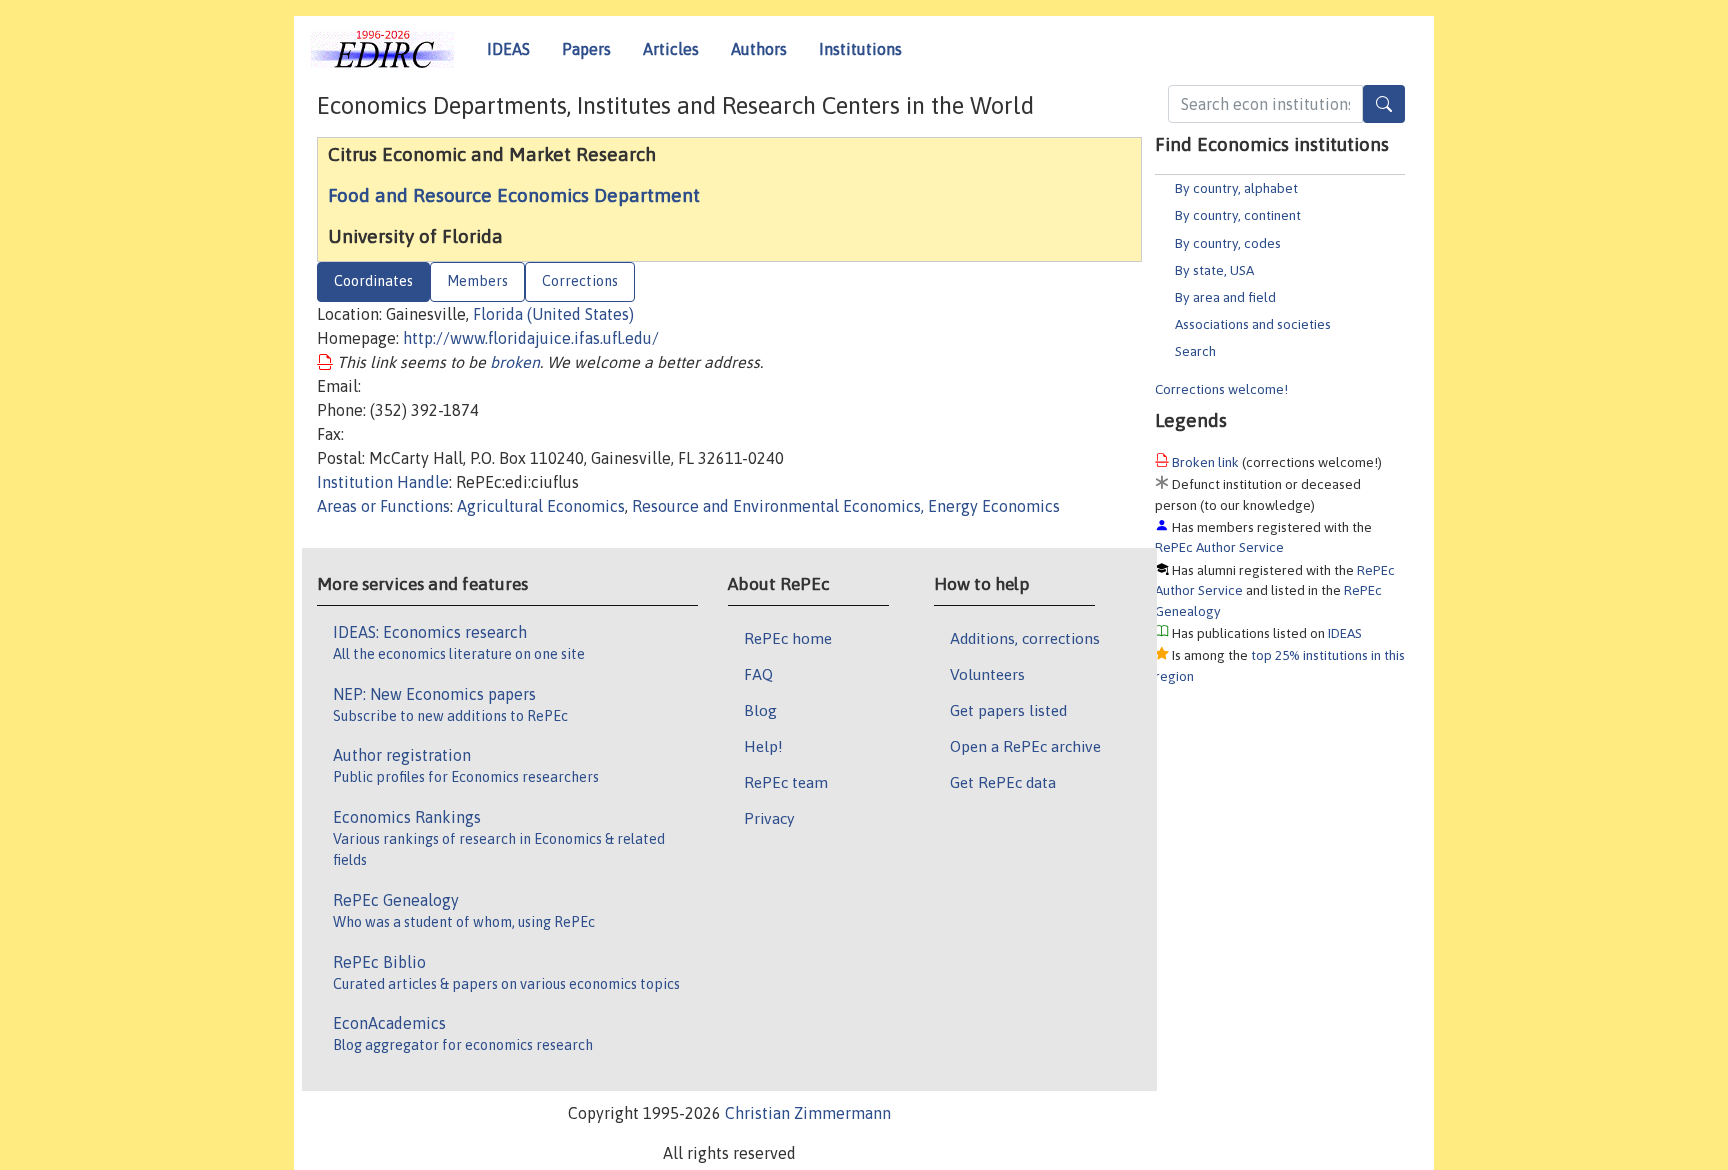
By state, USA (1214, 270)
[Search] (1384, 104)
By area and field (1225, 297)
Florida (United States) (553, 314)
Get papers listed (1008, 710)
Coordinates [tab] (373, 281)
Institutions (860, 49)
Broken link (1205, 462)
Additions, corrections (1025, 638)
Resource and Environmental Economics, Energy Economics (846, 506)
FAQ (758, 674)
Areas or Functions (383, 506)
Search (1195, 351)
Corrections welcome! (1221, 389)
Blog (760, 710)
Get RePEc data (1003, 782)
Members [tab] (477, 281)
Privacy (769, 818)
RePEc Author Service (1219, 547)
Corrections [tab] (580, 281)
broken (515, 362)
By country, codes (1228, 243)
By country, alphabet (1236, 188)
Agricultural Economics (541, 506)
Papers (586, 49)
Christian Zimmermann (808, 1113)
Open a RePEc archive (1025, 746)
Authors (759, 49)
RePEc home (788, 638)
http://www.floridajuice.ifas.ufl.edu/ (531, 338)
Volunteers (987, 674)
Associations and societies (1253, 324)
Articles (671, 49)
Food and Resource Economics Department (514, 195)
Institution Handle (383, 482)
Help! (763, 746)
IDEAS (508, 49)
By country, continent (1238, 215)
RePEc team (786, 782)
